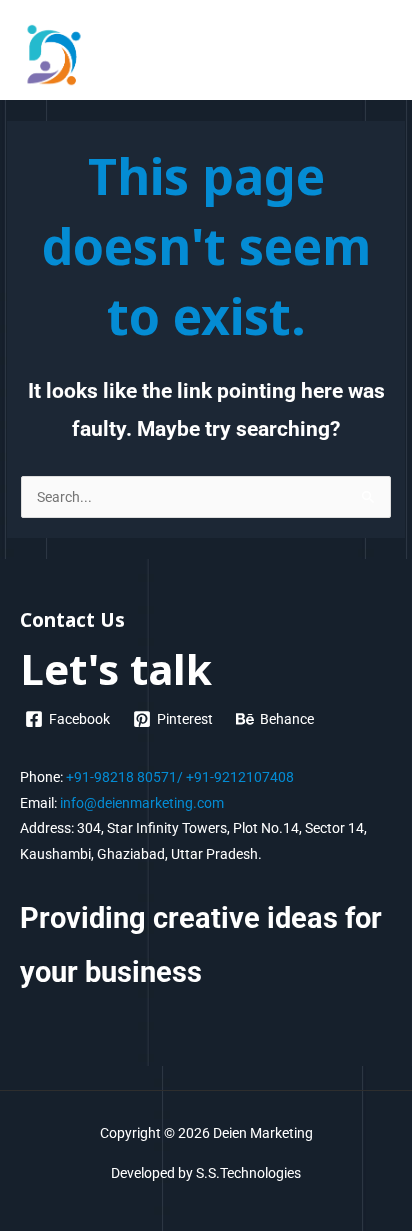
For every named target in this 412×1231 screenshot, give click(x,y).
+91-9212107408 (240, 777)
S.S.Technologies (248, 1173)
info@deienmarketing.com (142, 803)
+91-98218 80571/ (124, 777)
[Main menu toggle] (372, 54)
